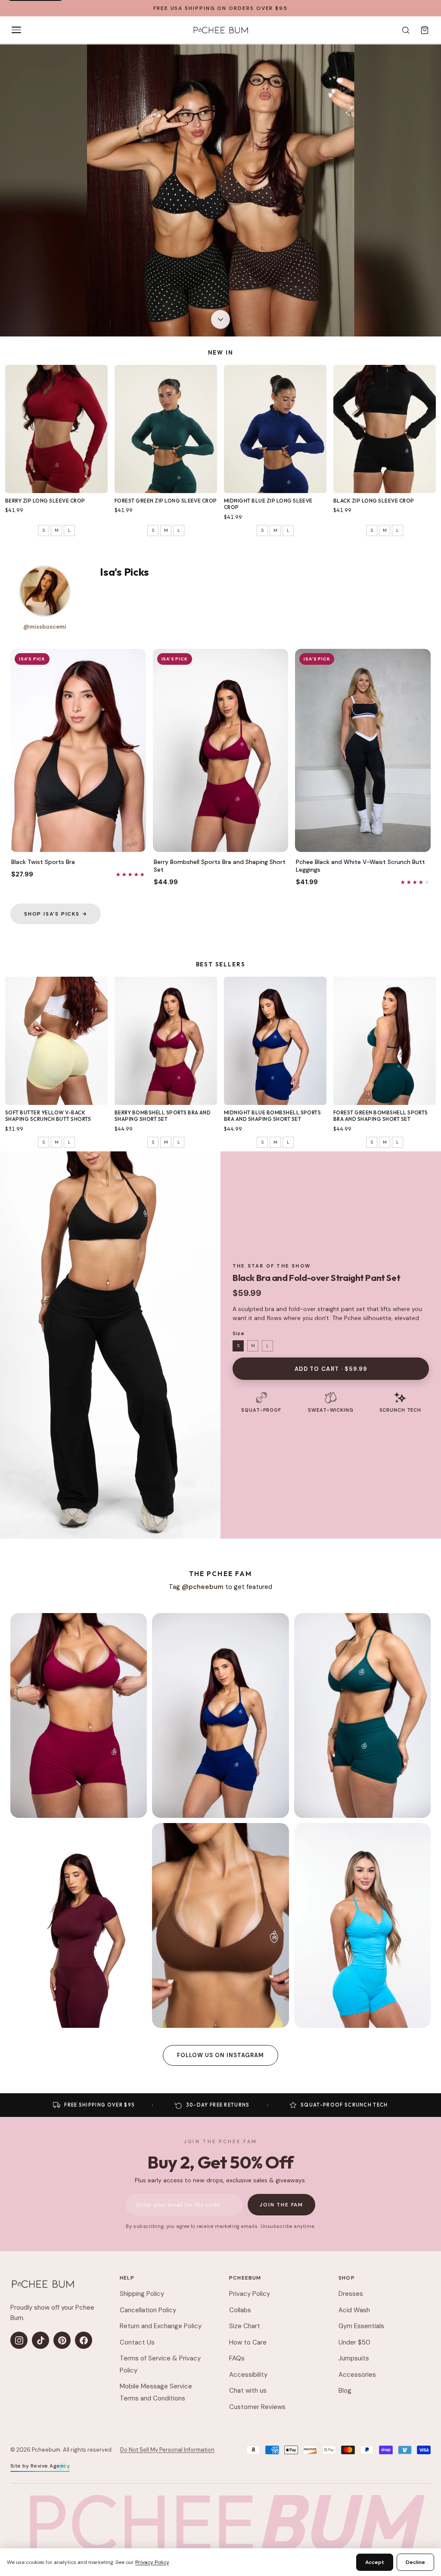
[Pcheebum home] (43, 2284)
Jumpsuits (354, 2358)
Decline (415, 2562)
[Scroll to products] (220, 321)
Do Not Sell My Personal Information (167, 2450)
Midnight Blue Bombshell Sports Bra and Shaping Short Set (272, 1116)
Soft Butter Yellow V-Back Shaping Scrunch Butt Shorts (48, 1116)
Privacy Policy (250, 2294)
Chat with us (248, 2391)
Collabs (240, 2310)
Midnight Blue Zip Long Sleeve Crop (268, 504)
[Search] (406, 30)
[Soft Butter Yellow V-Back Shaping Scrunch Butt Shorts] (56, 1041)
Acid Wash (354, 2310)
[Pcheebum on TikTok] (40, 2340)
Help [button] (127, 2278)
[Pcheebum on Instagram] (19, 2340)
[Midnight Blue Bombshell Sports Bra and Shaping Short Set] (275, 1041)
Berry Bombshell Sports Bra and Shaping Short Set (163, 1116)
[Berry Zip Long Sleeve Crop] (56, 429)
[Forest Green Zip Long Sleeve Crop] (166, 429)
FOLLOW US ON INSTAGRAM (221, 2055)
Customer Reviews (257, 2407)
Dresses (351, 2294)
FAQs (237, 2358)
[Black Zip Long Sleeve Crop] (385, 429)
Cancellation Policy (148, 2310)
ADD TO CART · (331, 1369)
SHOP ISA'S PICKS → (56, 914)
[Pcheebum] (220, 30)
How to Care (248, 2342)
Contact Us (137, 2342)
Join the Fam (281, 2205)
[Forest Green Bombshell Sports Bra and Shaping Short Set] (385, 1041)
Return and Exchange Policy (161, 2326)
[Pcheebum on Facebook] (84, 2340)
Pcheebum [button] (245, 2278)
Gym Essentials (361, 2326)
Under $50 (354, 2342)
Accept (375, 2562)
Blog (345, 2391)
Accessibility (248, 2375)
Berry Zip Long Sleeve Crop (45, 501)
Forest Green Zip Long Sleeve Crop (166, 501)
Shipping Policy (142, 2294)
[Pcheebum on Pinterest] (62, 2340)
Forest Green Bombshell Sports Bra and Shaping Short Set (381, 1116)
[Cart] (425, 30)
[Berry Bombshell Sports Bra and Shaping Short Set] (166, 1041)
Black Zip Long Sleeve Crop (374, 501)
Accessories (357, 2375)
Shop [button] (347, 2278)
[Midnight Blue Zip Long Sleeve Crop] (275, 429)
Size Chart (245, 2326)
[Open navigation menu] (16, 30)
